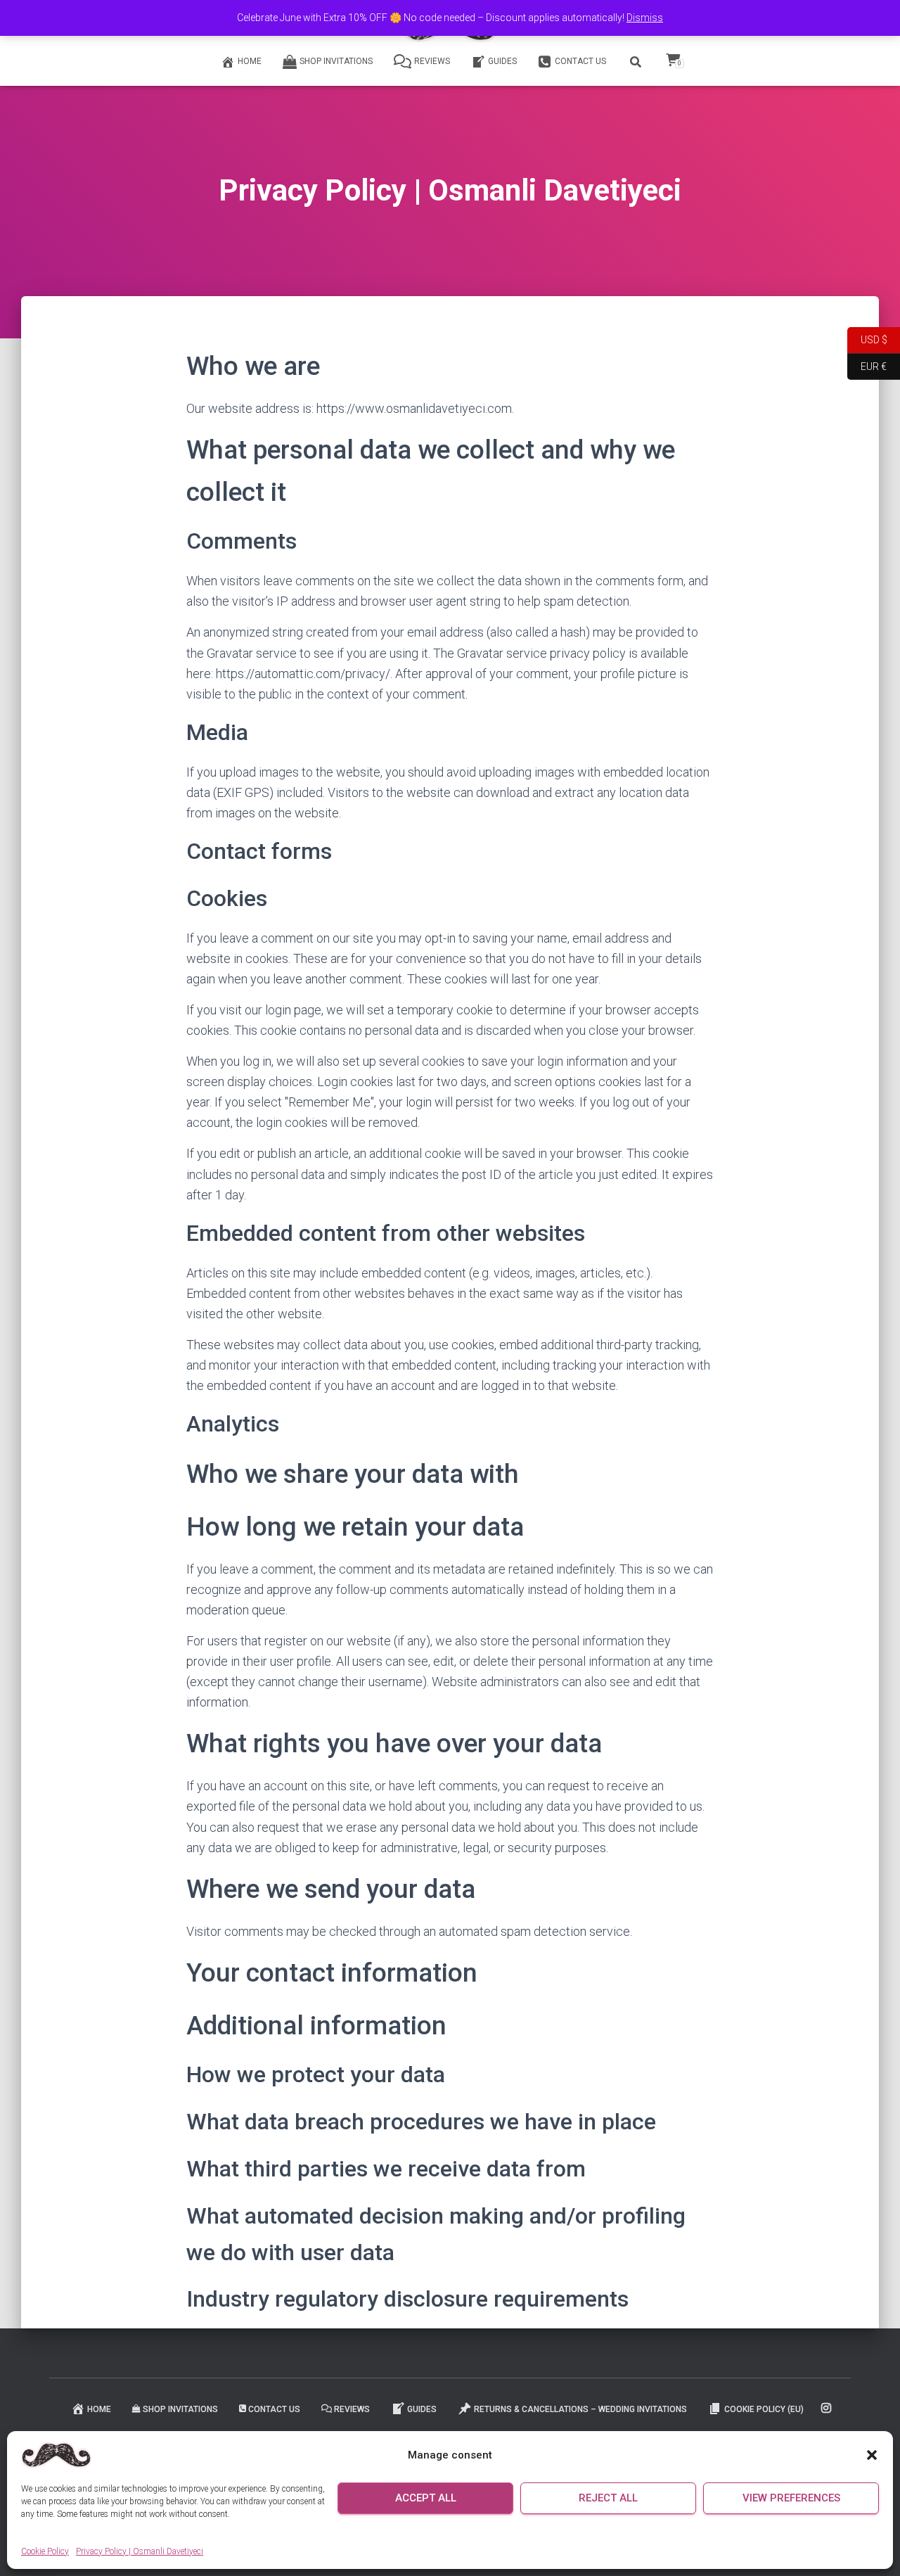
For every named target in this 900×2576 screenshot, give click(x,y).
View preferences (791, 2498)
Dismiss (645, 18)
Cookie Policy (45, 2551)
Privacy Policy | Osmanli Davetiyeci (140, 2551)
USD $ (867, 339)
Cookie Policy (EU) (764, 2409)
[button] (872, 2455)
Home (250, 61)
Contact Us (580, 61)
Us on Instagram (827, 2409)
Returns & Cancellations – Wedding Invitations (580, 2409)
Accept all (426, 2498)
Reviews (432, 61)
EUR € (867, 365)
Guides (502, 61)
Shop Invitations (336, 61)
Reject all (608, 2498)
